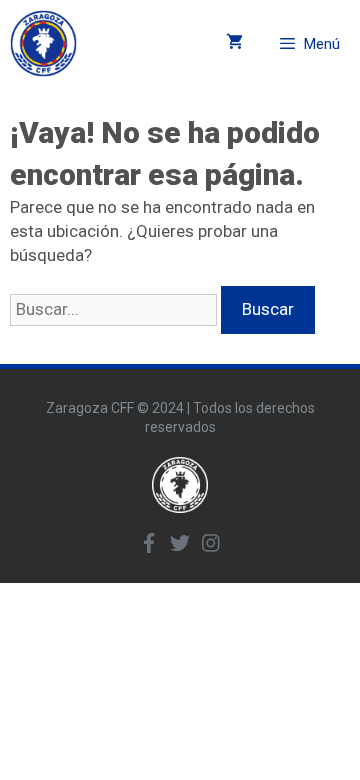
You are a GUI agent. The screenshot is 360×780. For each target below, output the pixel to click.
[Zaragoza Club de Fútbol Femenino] (43, 43)
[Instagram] (211, 543)
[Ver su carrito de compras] (234, 43)
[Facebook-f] (149, 543)
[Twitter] (180, 543)
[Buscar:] (115, 309)
